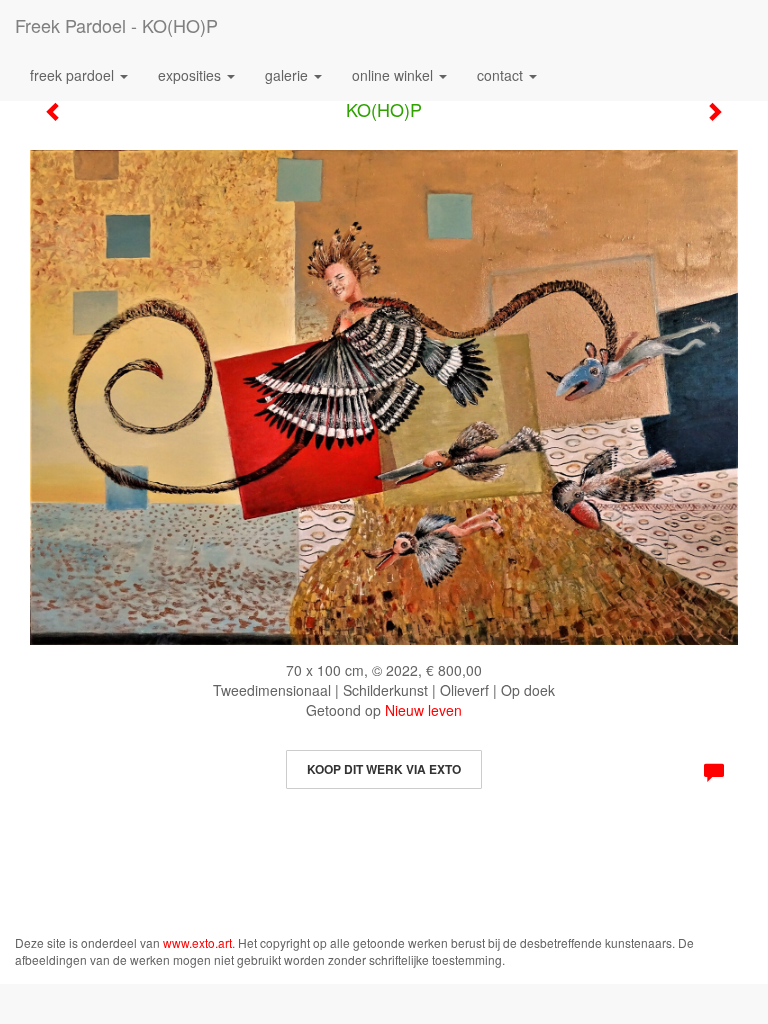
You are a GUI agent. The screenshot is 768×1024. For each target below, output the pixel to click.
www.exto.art (197, 942)
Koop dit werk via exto (384, 769)
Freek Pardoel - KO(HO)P (116, 25)
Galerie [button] (288, 75)
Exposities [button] (191, 75)
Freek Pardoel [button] (74, 75)
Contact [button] (502, 75)
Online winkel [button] (394, 75)
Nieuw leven (423, 710)
